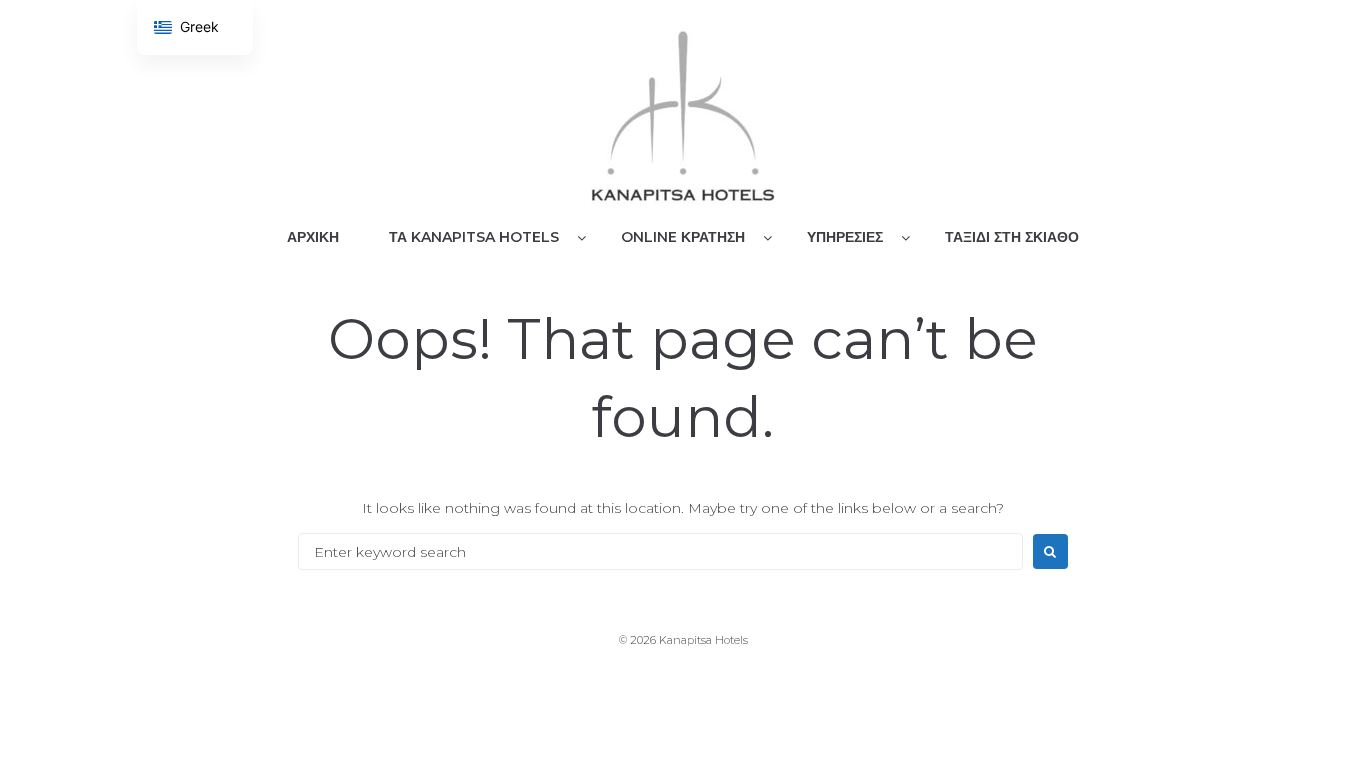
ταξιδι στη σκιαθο (1012, 237)
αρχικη (313, 237)
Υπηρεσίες (845, 237)
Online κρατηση (683, 237)
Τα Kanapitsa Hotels (474, 237)
